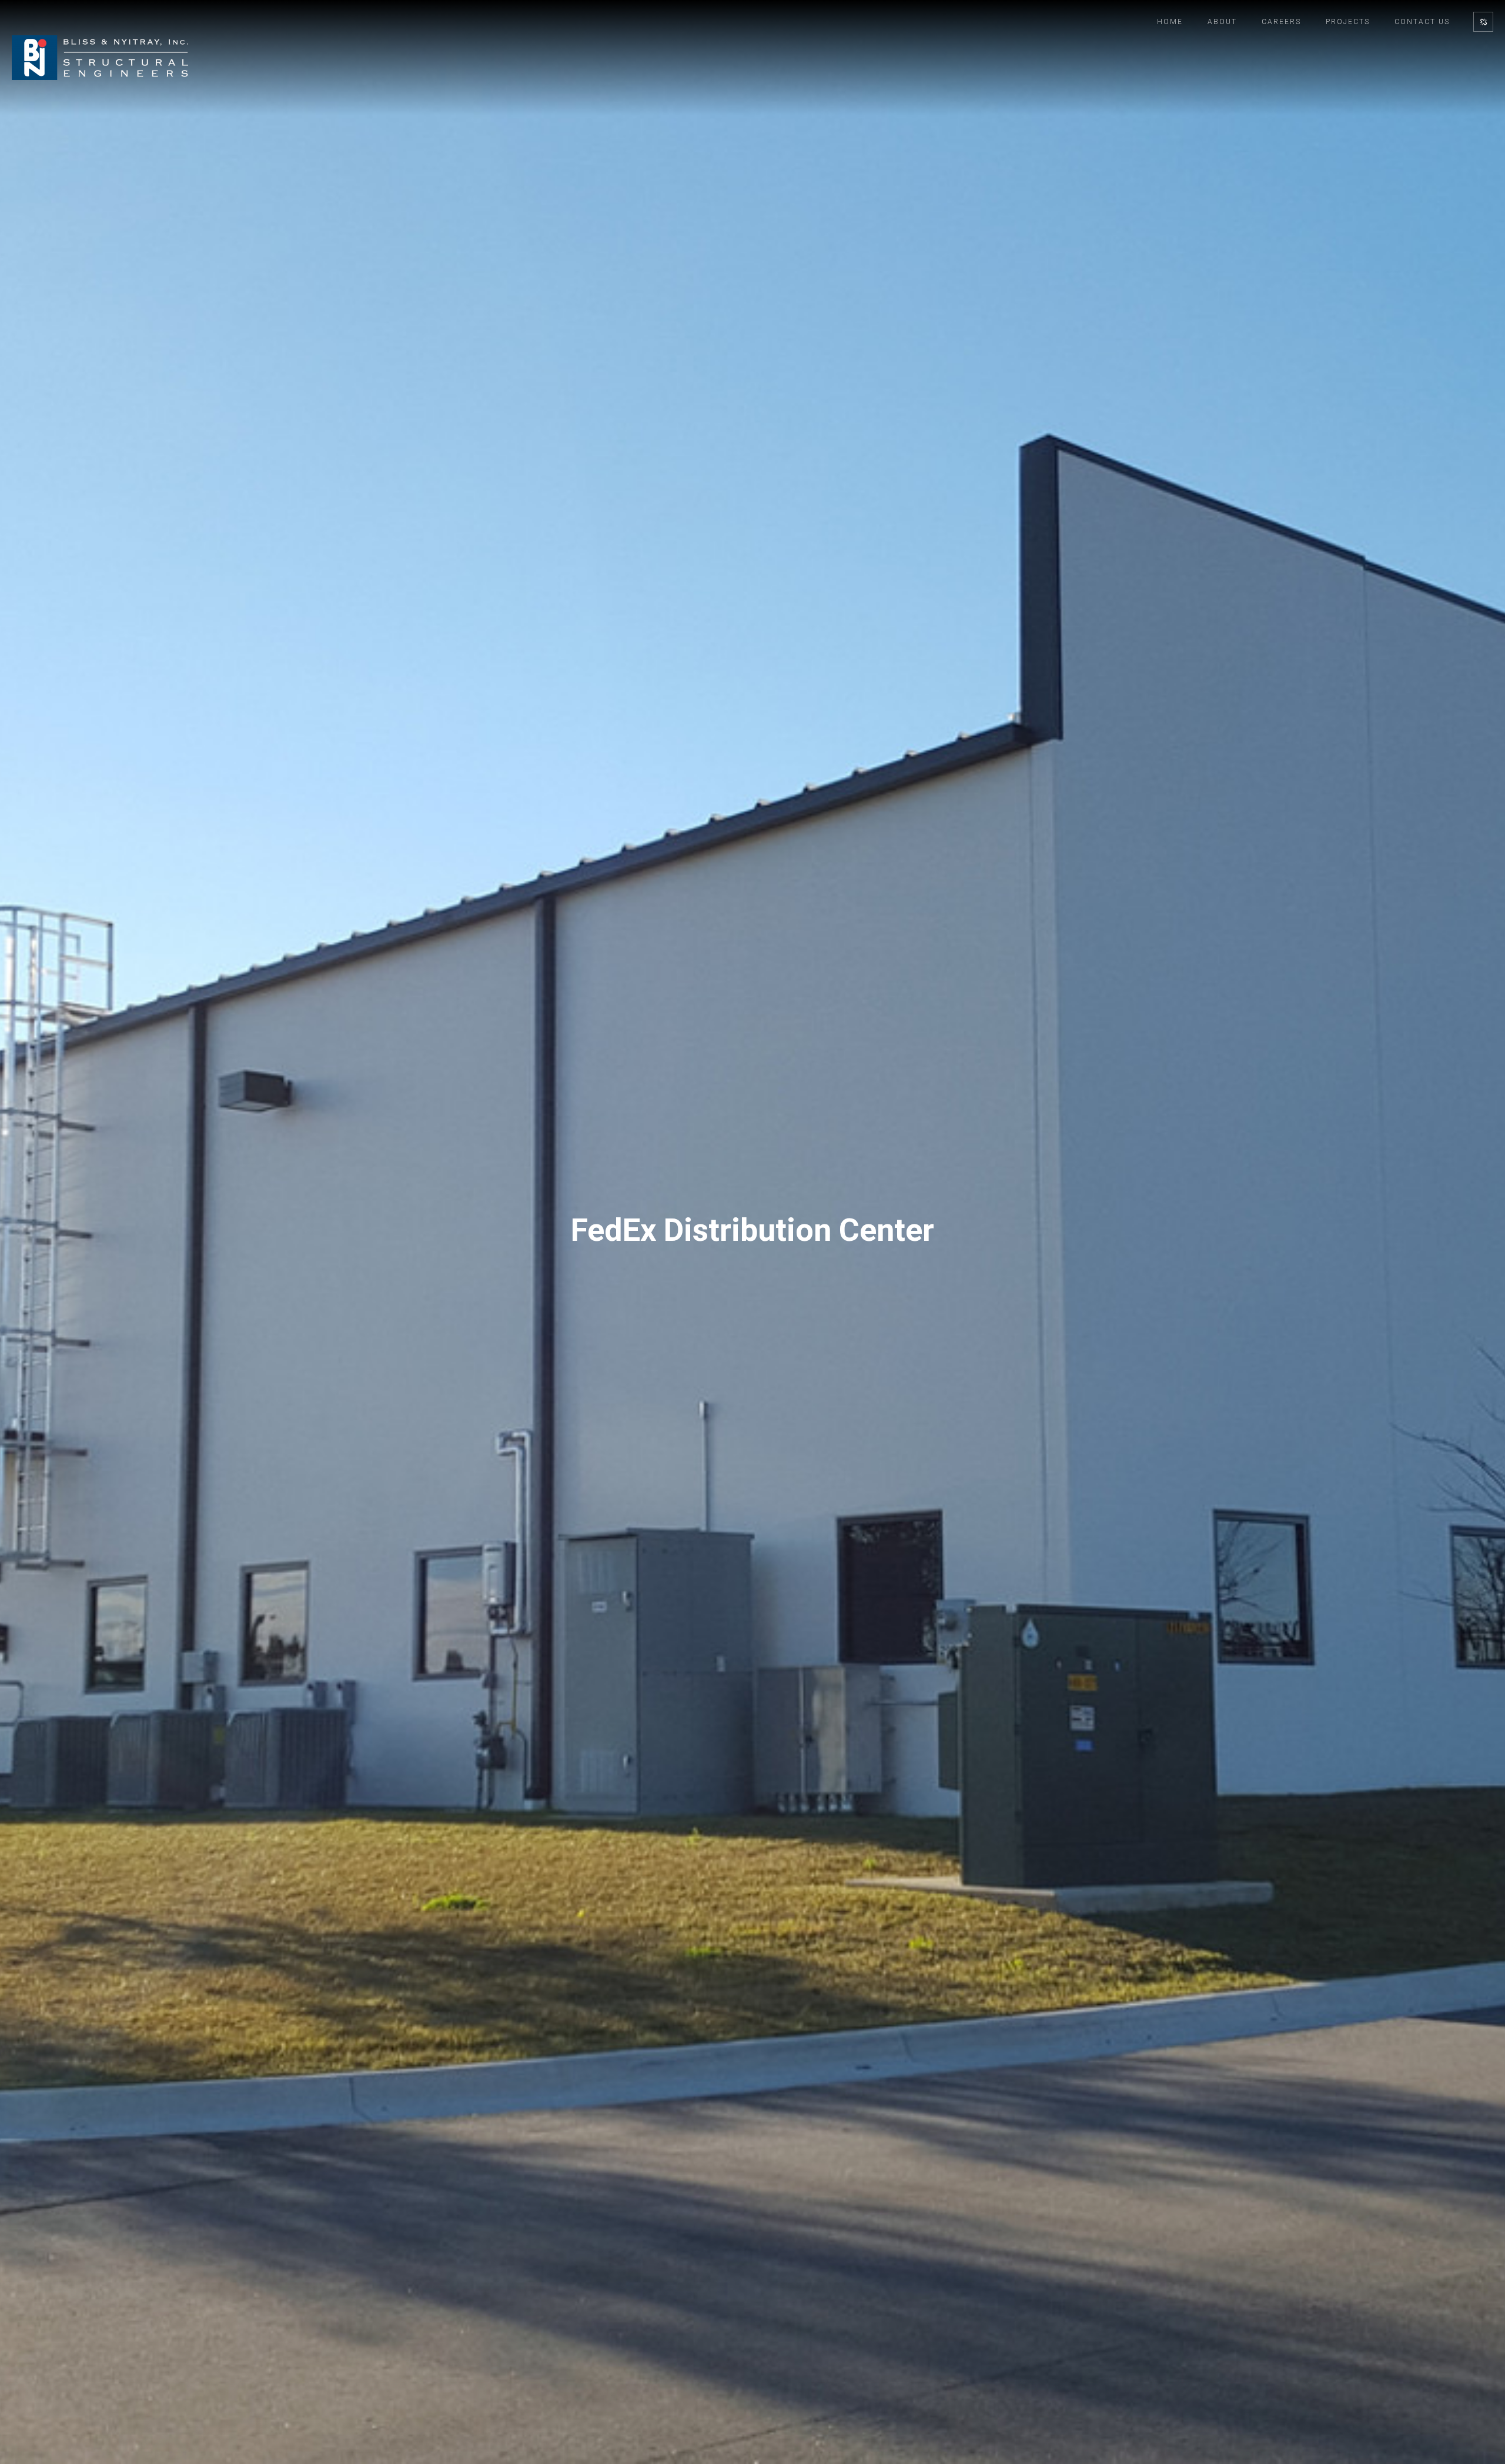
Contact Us (1422, 22)
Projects (1348, 22)
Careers (1281, 22)
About (1222, 22)
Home (1170, 22)
